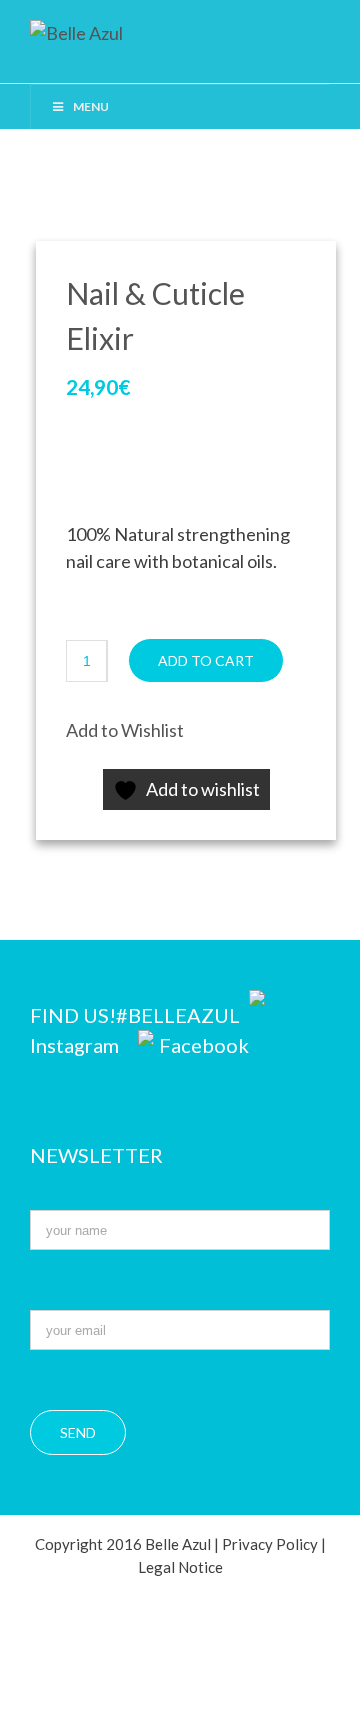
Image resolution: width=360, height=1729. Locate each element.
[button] (125, 730)
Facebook (204, 1045)
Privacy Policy (270, 1544)
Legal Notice (180, 1567)
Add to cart (206, 660)
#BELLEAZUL (180, 1015)
